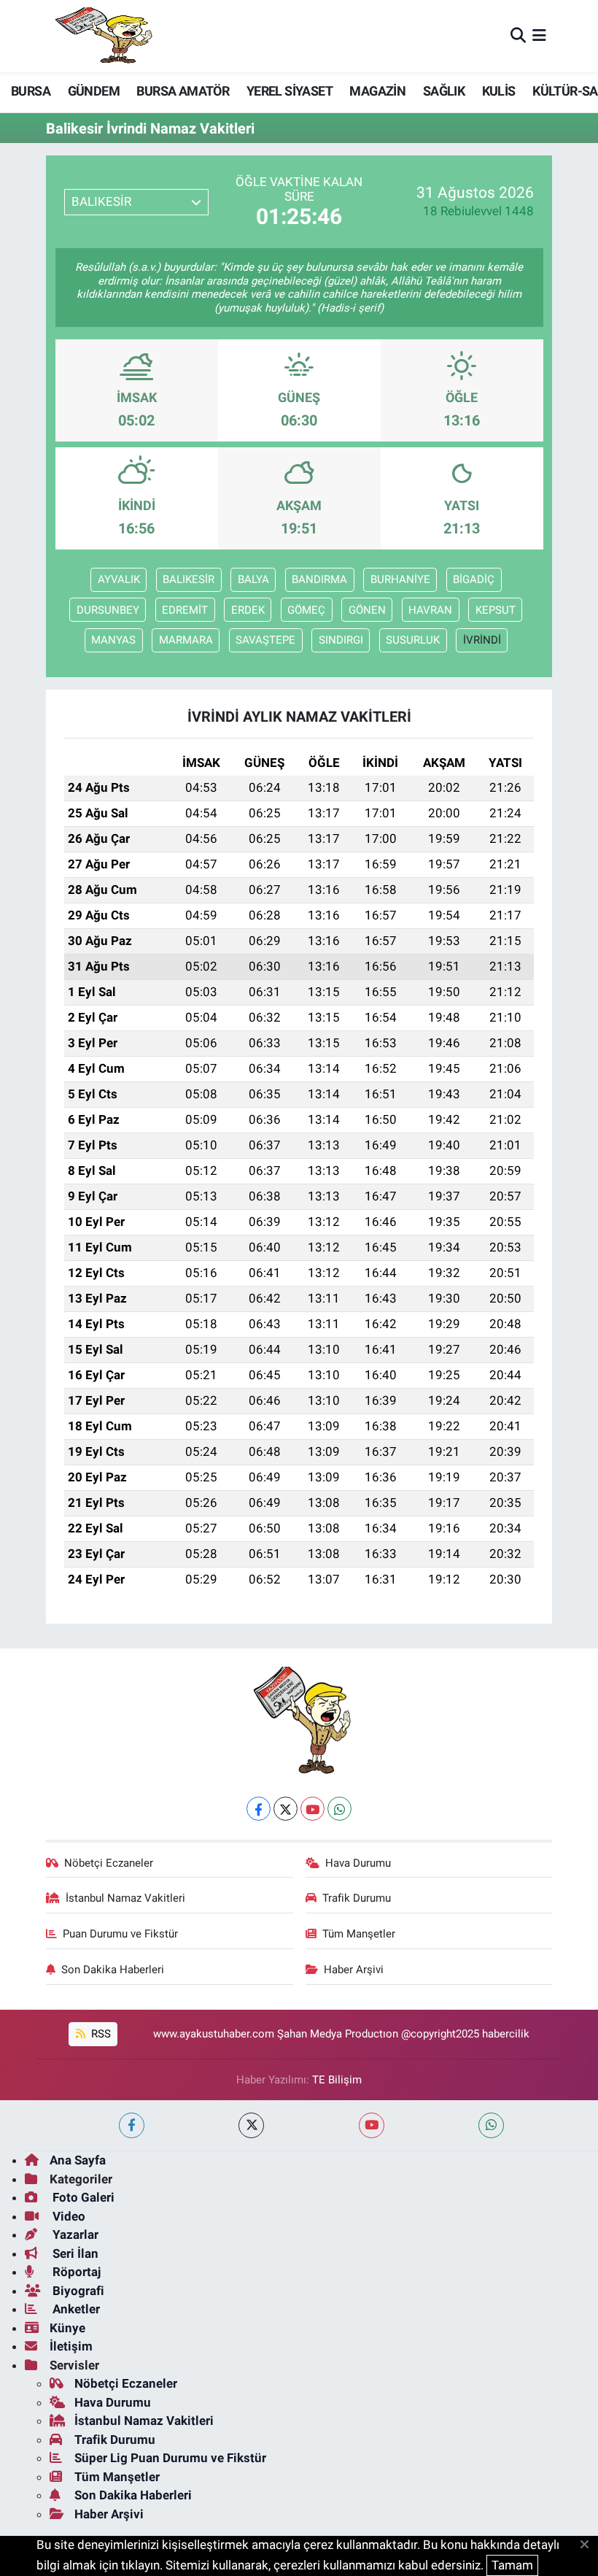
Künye (67, 2328)
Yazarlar (74, 2234)
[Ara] (518, 36)
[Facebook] (259, 1809)
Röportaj (75, 2272)
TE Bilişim (337, 2080)
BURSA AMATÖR (183, 91)
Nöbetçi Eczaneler (109, 1863)
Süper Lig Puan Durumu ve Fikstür (170, 2458)
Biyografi (77, 2291)
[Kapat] (589, 2545)
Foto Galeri (82, 2197)
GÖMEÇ (306, 610)
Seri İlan (74, 2253)
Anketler (75, 2309)
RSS (100, 2034)
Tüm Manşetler (359, 1934)
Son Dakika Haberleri (113, 1970)
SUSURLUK (413, 640)
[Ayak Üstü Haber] (101, 36)
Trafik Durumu (357, 1898)
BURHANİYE (400, 579)
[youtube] (372, 2125)
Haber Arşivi (354, 1970)
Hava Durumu (358, 1863)
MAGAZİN (377, 91)
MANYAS (113, 640)
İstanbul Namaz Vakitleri (125, 1898)
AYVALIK (119, 579)
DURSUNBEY (108, 610)
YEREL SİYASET (290, 91)
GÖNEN (367, 610)
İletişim (71, 2346)
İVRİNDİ (482, 640)
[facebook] (132, 2125)
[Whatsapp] (339, 1809)
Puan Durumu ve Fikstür (120, 1934)
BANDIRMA (319, 579)
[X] (286, 1809)
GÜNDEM (94, 91)
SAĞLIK (444, 91)
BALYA (253, 579)
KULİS (499, 91)
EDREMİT (185, 610)
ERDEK (248, 610)
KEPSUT (496, 610)
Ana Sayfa (78, 2160)
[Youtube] (312, 1809)
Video (67, 2216)
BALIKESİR (189, 579)
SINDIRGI (341, 640)
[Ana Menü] (539, 36)
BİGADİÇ (474, 579)
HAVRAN (430, 610)
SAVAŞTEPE (265, 640)
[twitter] (251, 2125)
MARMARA (186, 640)
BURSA (31, 91)
